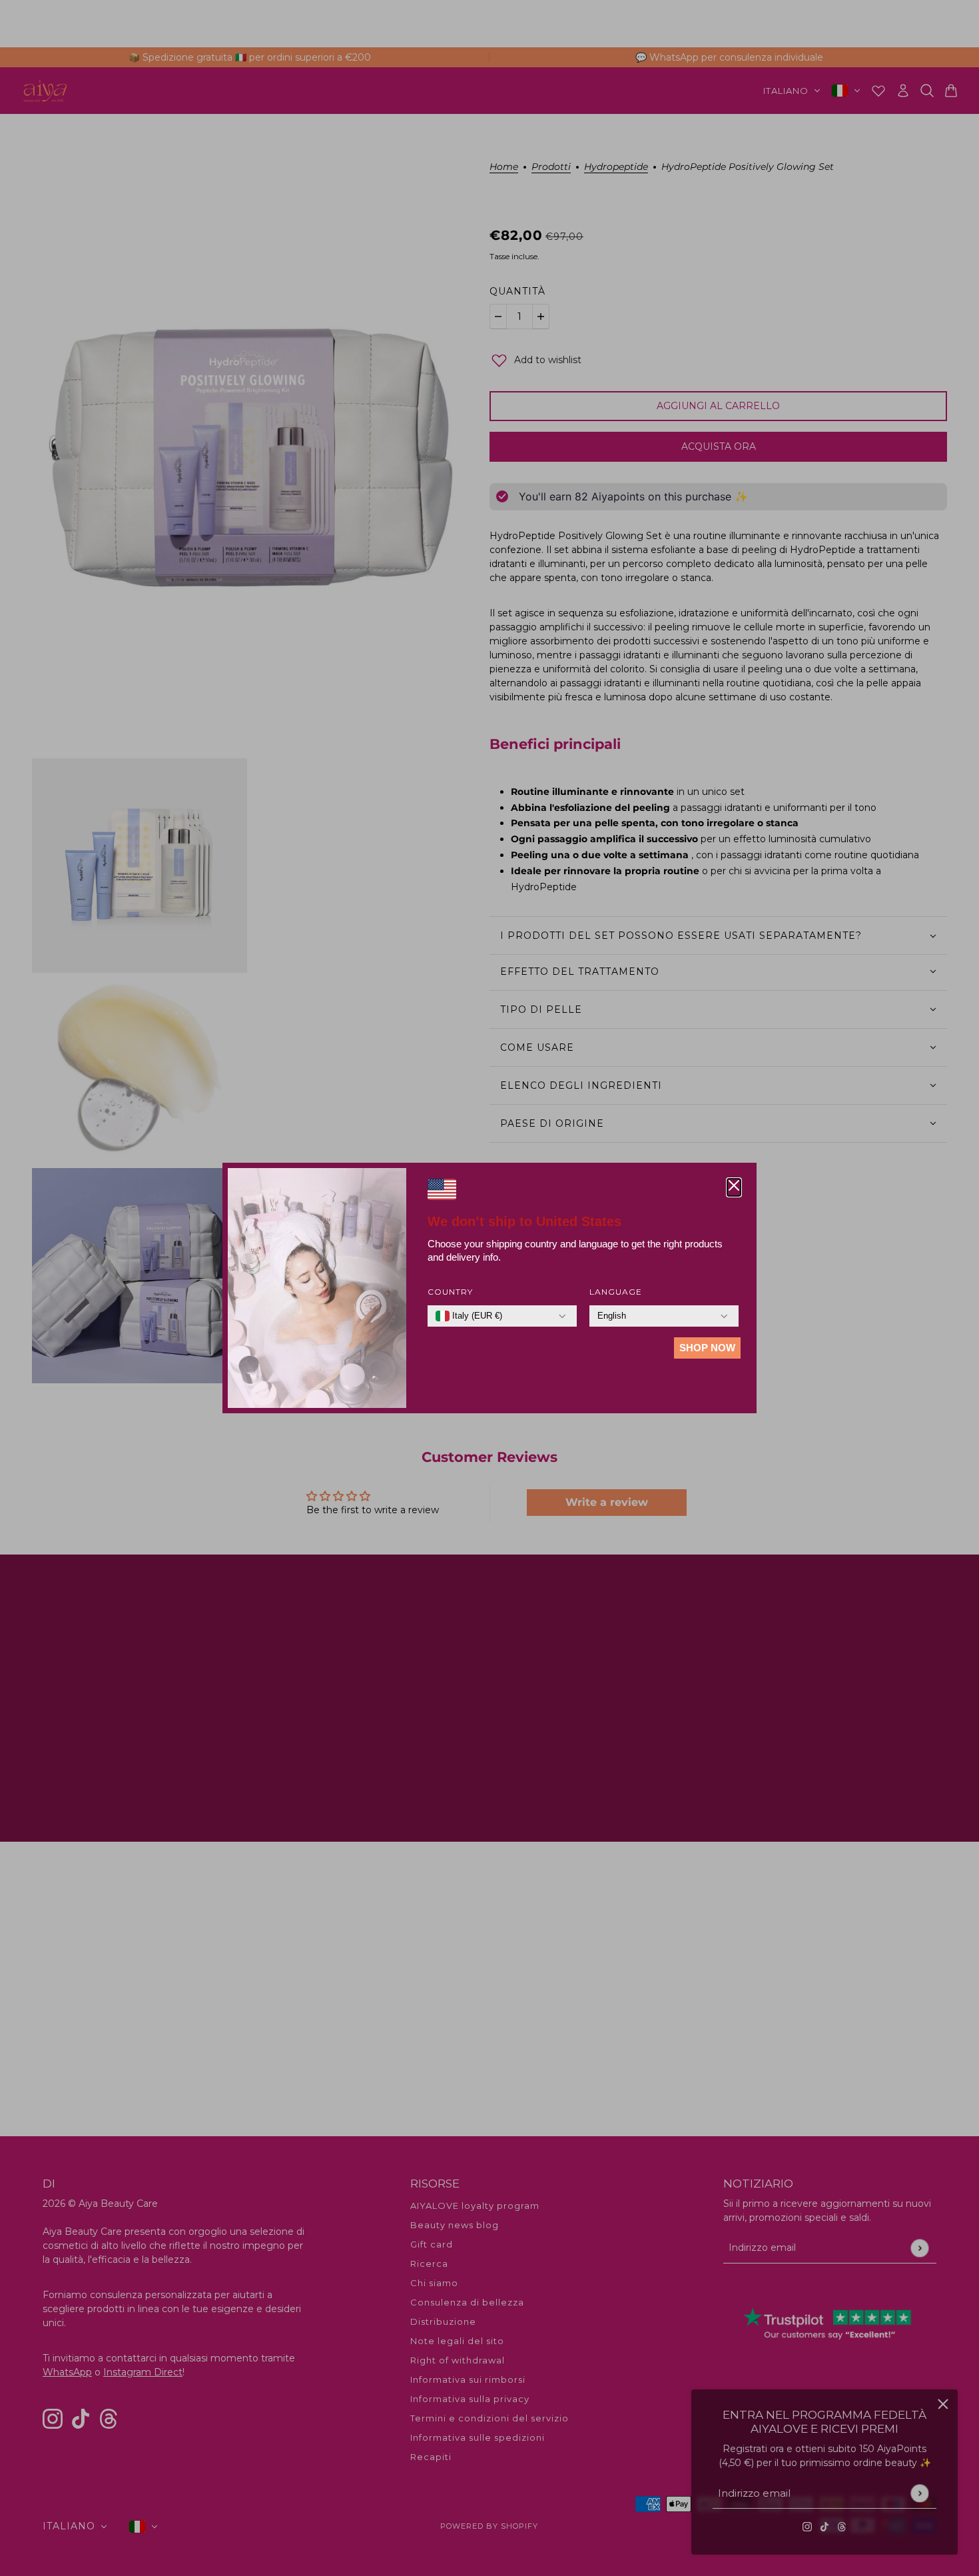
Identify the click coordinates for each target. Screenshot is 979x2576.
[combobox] (469, 1316)
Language (616, 1292)
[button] (734, 1187)
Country (450, 1292)
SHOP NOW (707, 1348)
